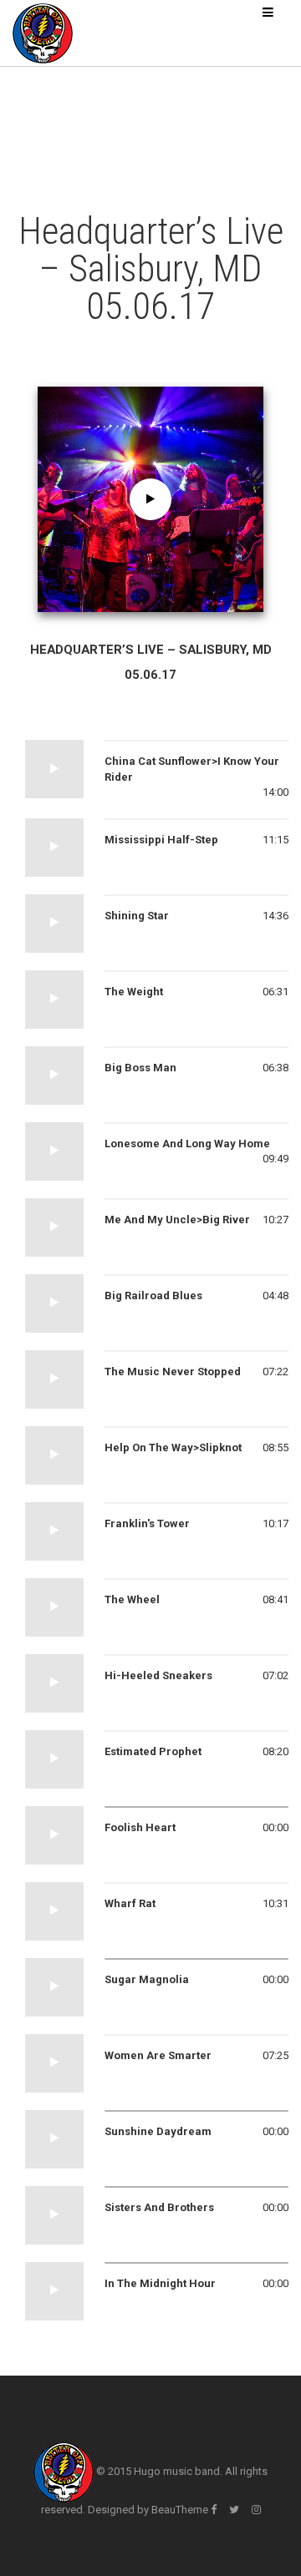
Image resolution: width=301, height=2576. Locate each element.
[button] (54, 769)
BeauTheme (180, 2510)
